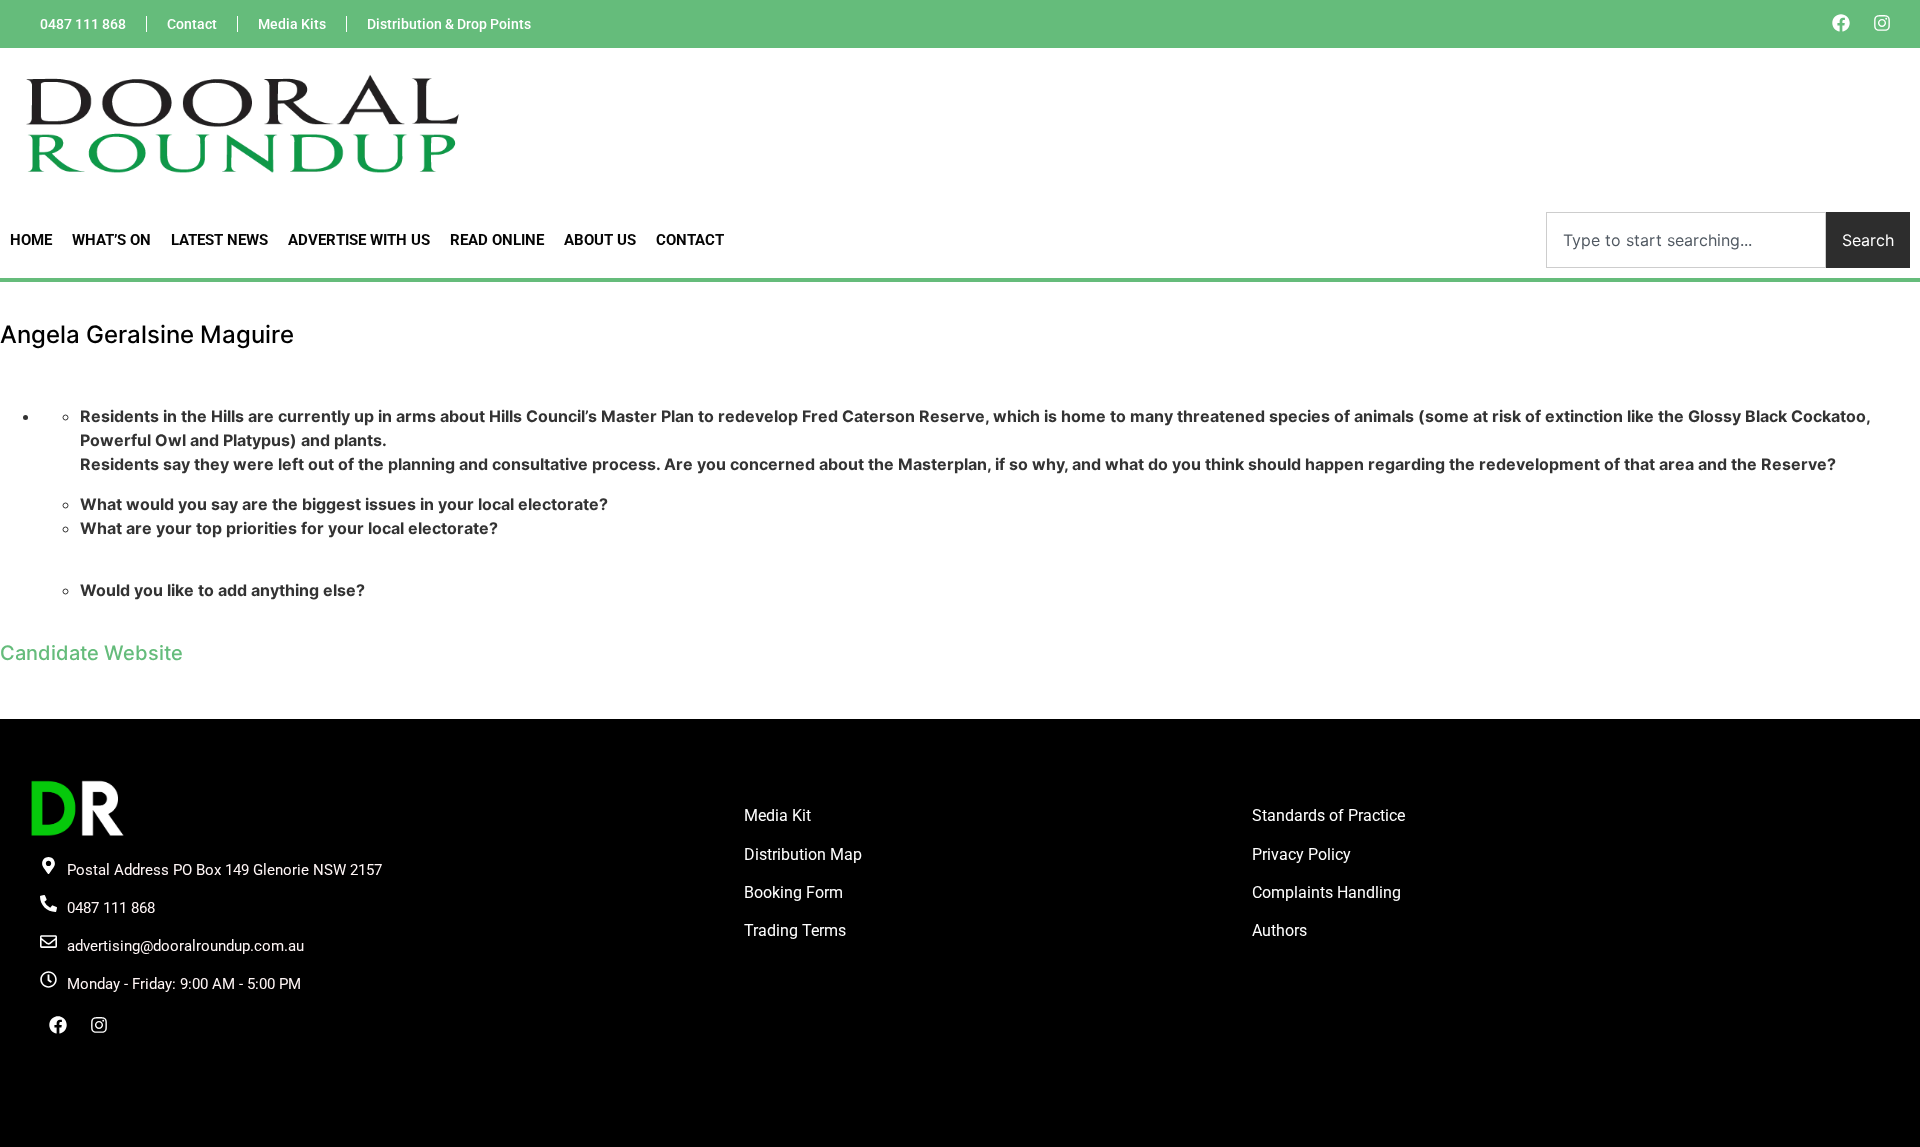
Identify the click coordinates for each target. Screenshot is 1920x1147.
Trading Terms (795, 930)
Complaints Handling (1326, 892)
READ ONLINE (497, 240)
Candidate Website (91, 653)
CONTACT (690, 240)
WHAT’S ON (111, 240)
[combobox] (1686, 240)
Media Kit (777, 815)
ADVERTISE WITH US (359, 240)
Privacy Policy (1301, 854)
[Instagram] (1882, 23)
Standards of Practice (1328, 815)
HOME (31, 240)
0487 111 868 (83, 24)
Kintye (1198, 1130)
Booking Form (793, 892)
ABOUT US (600, 240)
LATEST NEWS (219, 240)
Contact (192, 24)
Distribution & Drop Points (449, 24)
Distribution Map (803, 854)
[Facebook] (1841, 23)
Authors (1279, 930)
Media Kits (292, 24)
